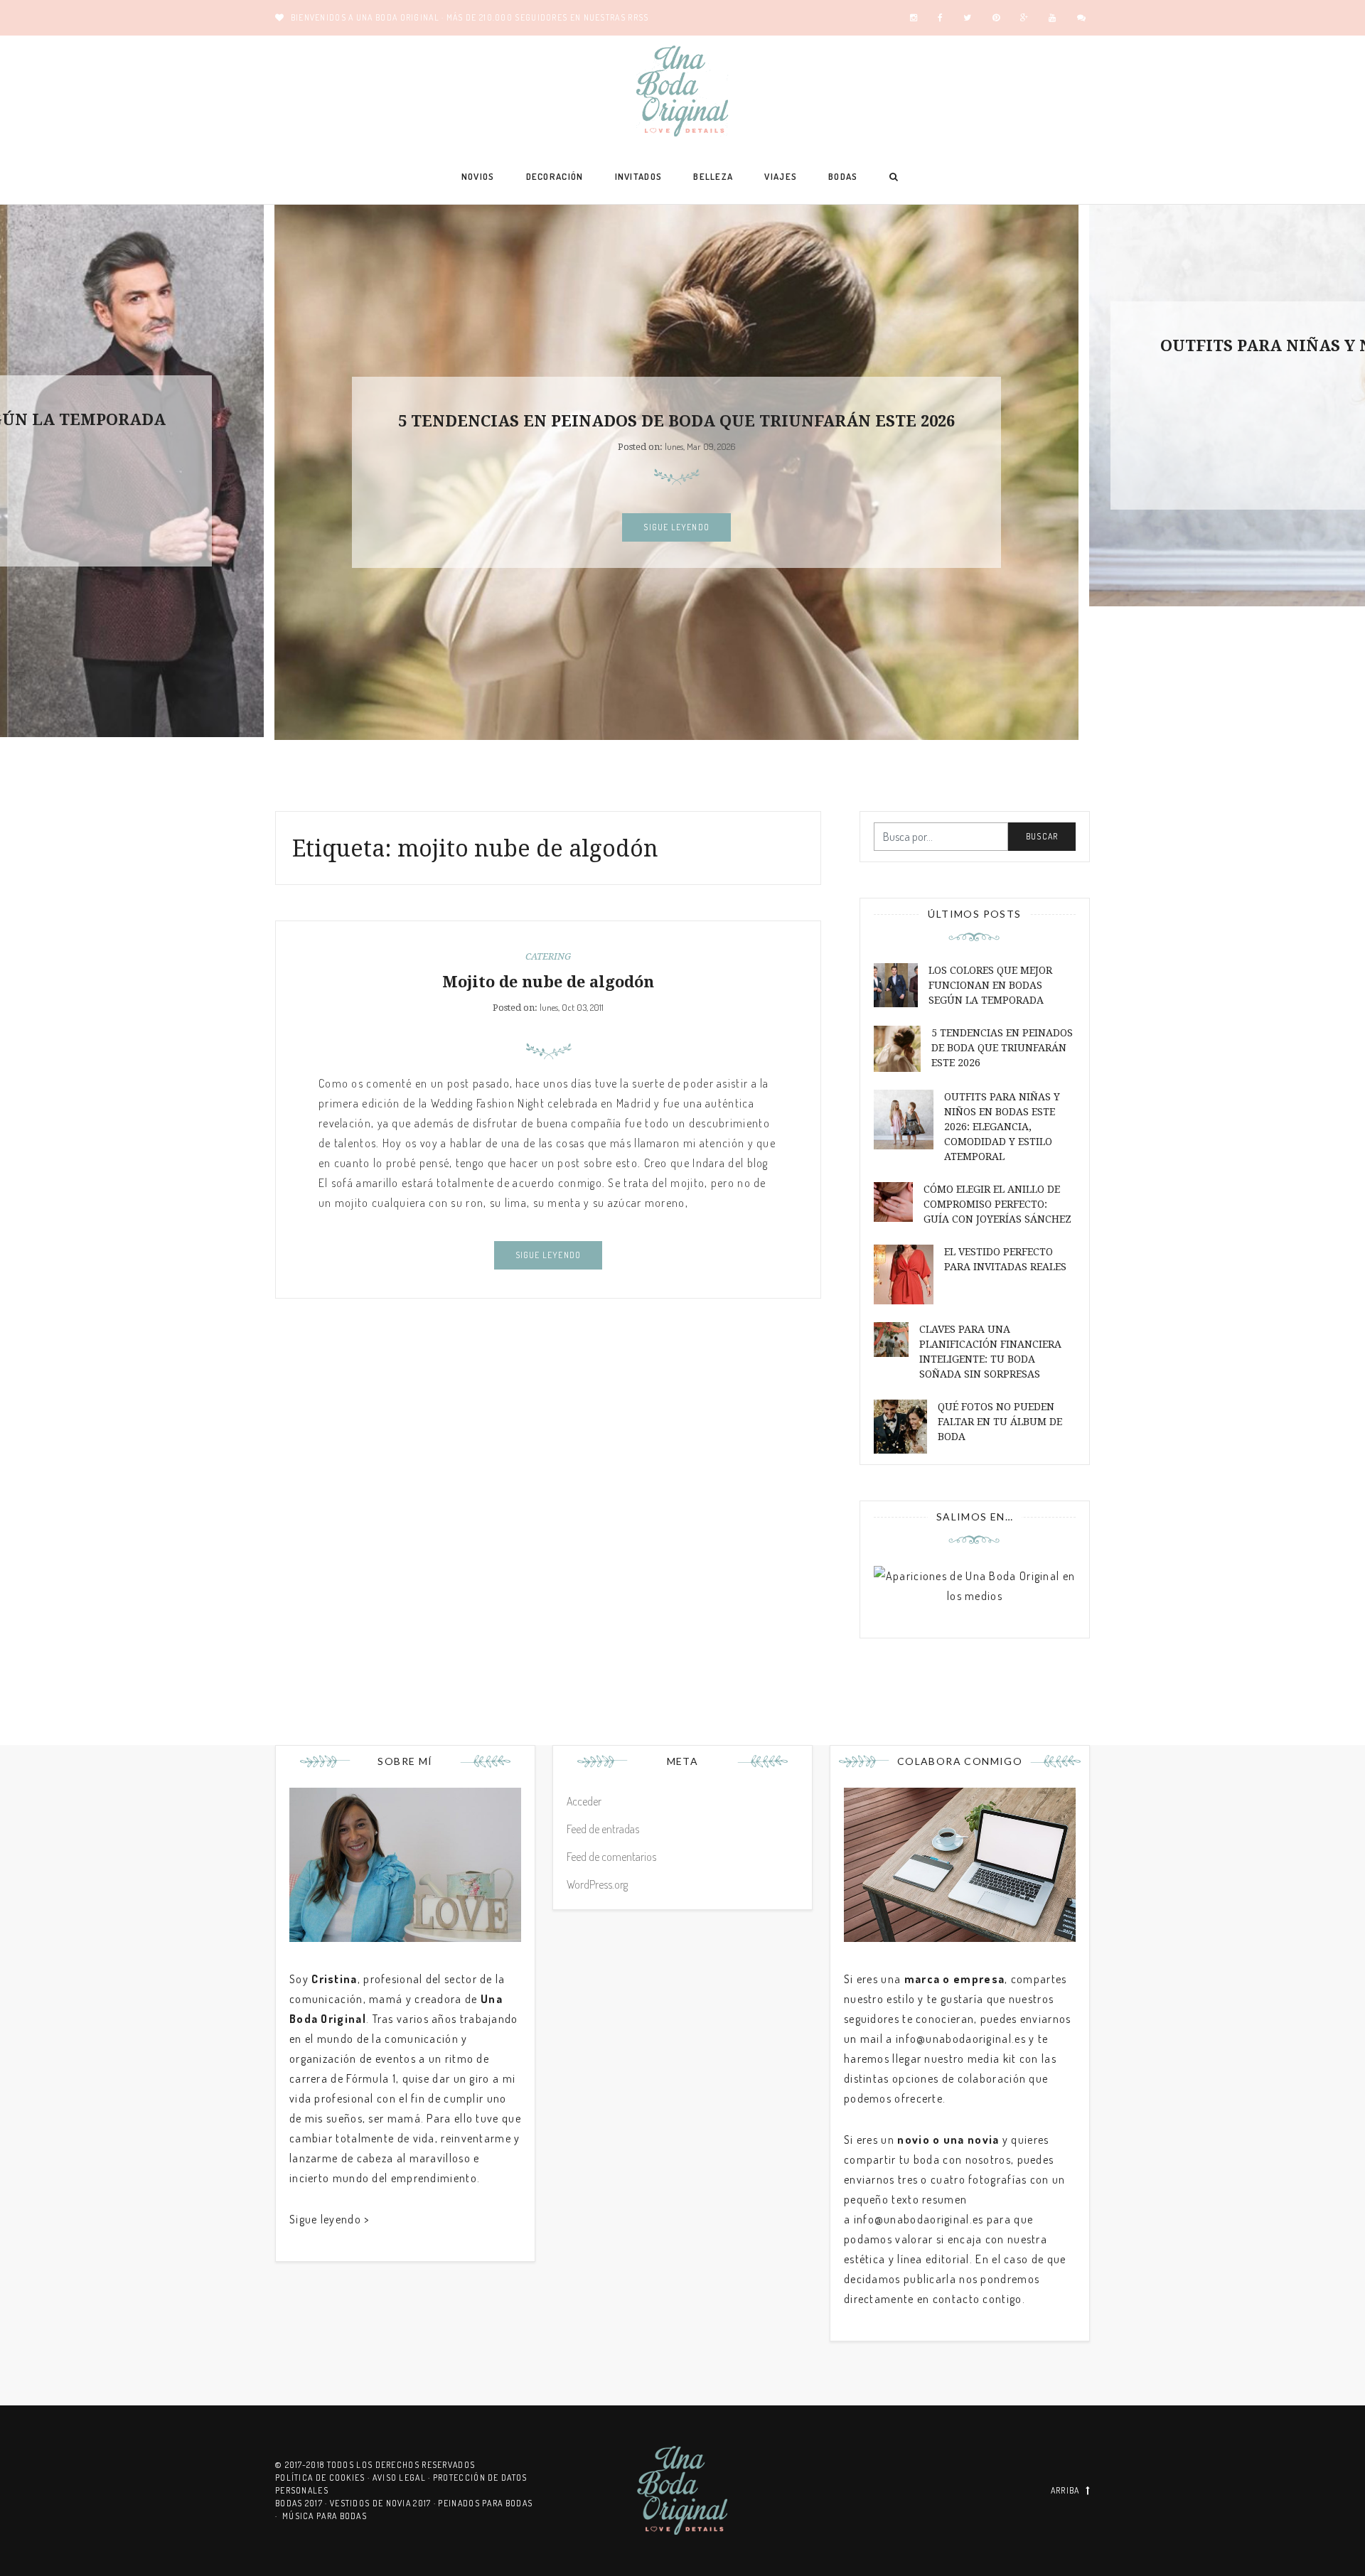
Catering (548, 956)
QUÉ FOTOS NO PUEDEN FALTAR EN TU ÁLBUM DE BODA (1000, 1422)
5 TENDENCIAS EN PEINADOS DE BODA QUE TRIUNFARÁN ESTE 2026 (676, 421)
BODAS (843, 176)
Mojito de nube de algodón (548, 982)
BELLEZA (713, 176)
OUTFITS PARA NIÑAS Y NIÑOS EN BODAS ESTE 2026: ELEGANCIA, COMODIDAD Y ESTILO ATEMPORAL (1002, 1127)
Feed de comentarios (611, 1857)
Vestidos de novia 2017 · (384, 2503)
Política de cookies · (324, 2478)
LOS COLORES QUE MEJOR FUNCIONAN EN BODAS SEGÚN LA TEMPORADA (990, 985)
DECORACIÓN (555, 176)
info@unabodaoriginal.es (961, 2039)
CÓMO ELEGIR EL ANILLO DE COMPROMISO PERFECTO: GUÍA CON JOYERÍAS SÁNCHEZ (997, 1204)
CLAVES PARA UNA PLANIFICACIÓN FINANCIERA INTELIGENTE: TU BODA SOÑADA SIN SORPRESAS (990, 1352)
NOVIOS (478, 176)
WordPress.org (597, 1884)
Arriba (1065, 2490)
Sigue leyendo (676, 527)
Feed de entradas (603, 1829)
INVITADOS (639, 176)
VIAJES (781, 176)
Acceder (584, 1801)
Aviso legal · (403, 2478)
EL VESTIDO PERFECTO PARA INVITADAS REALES (1005, 1259)
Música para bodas (325, 2516)
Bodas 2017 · (303, 2503)
